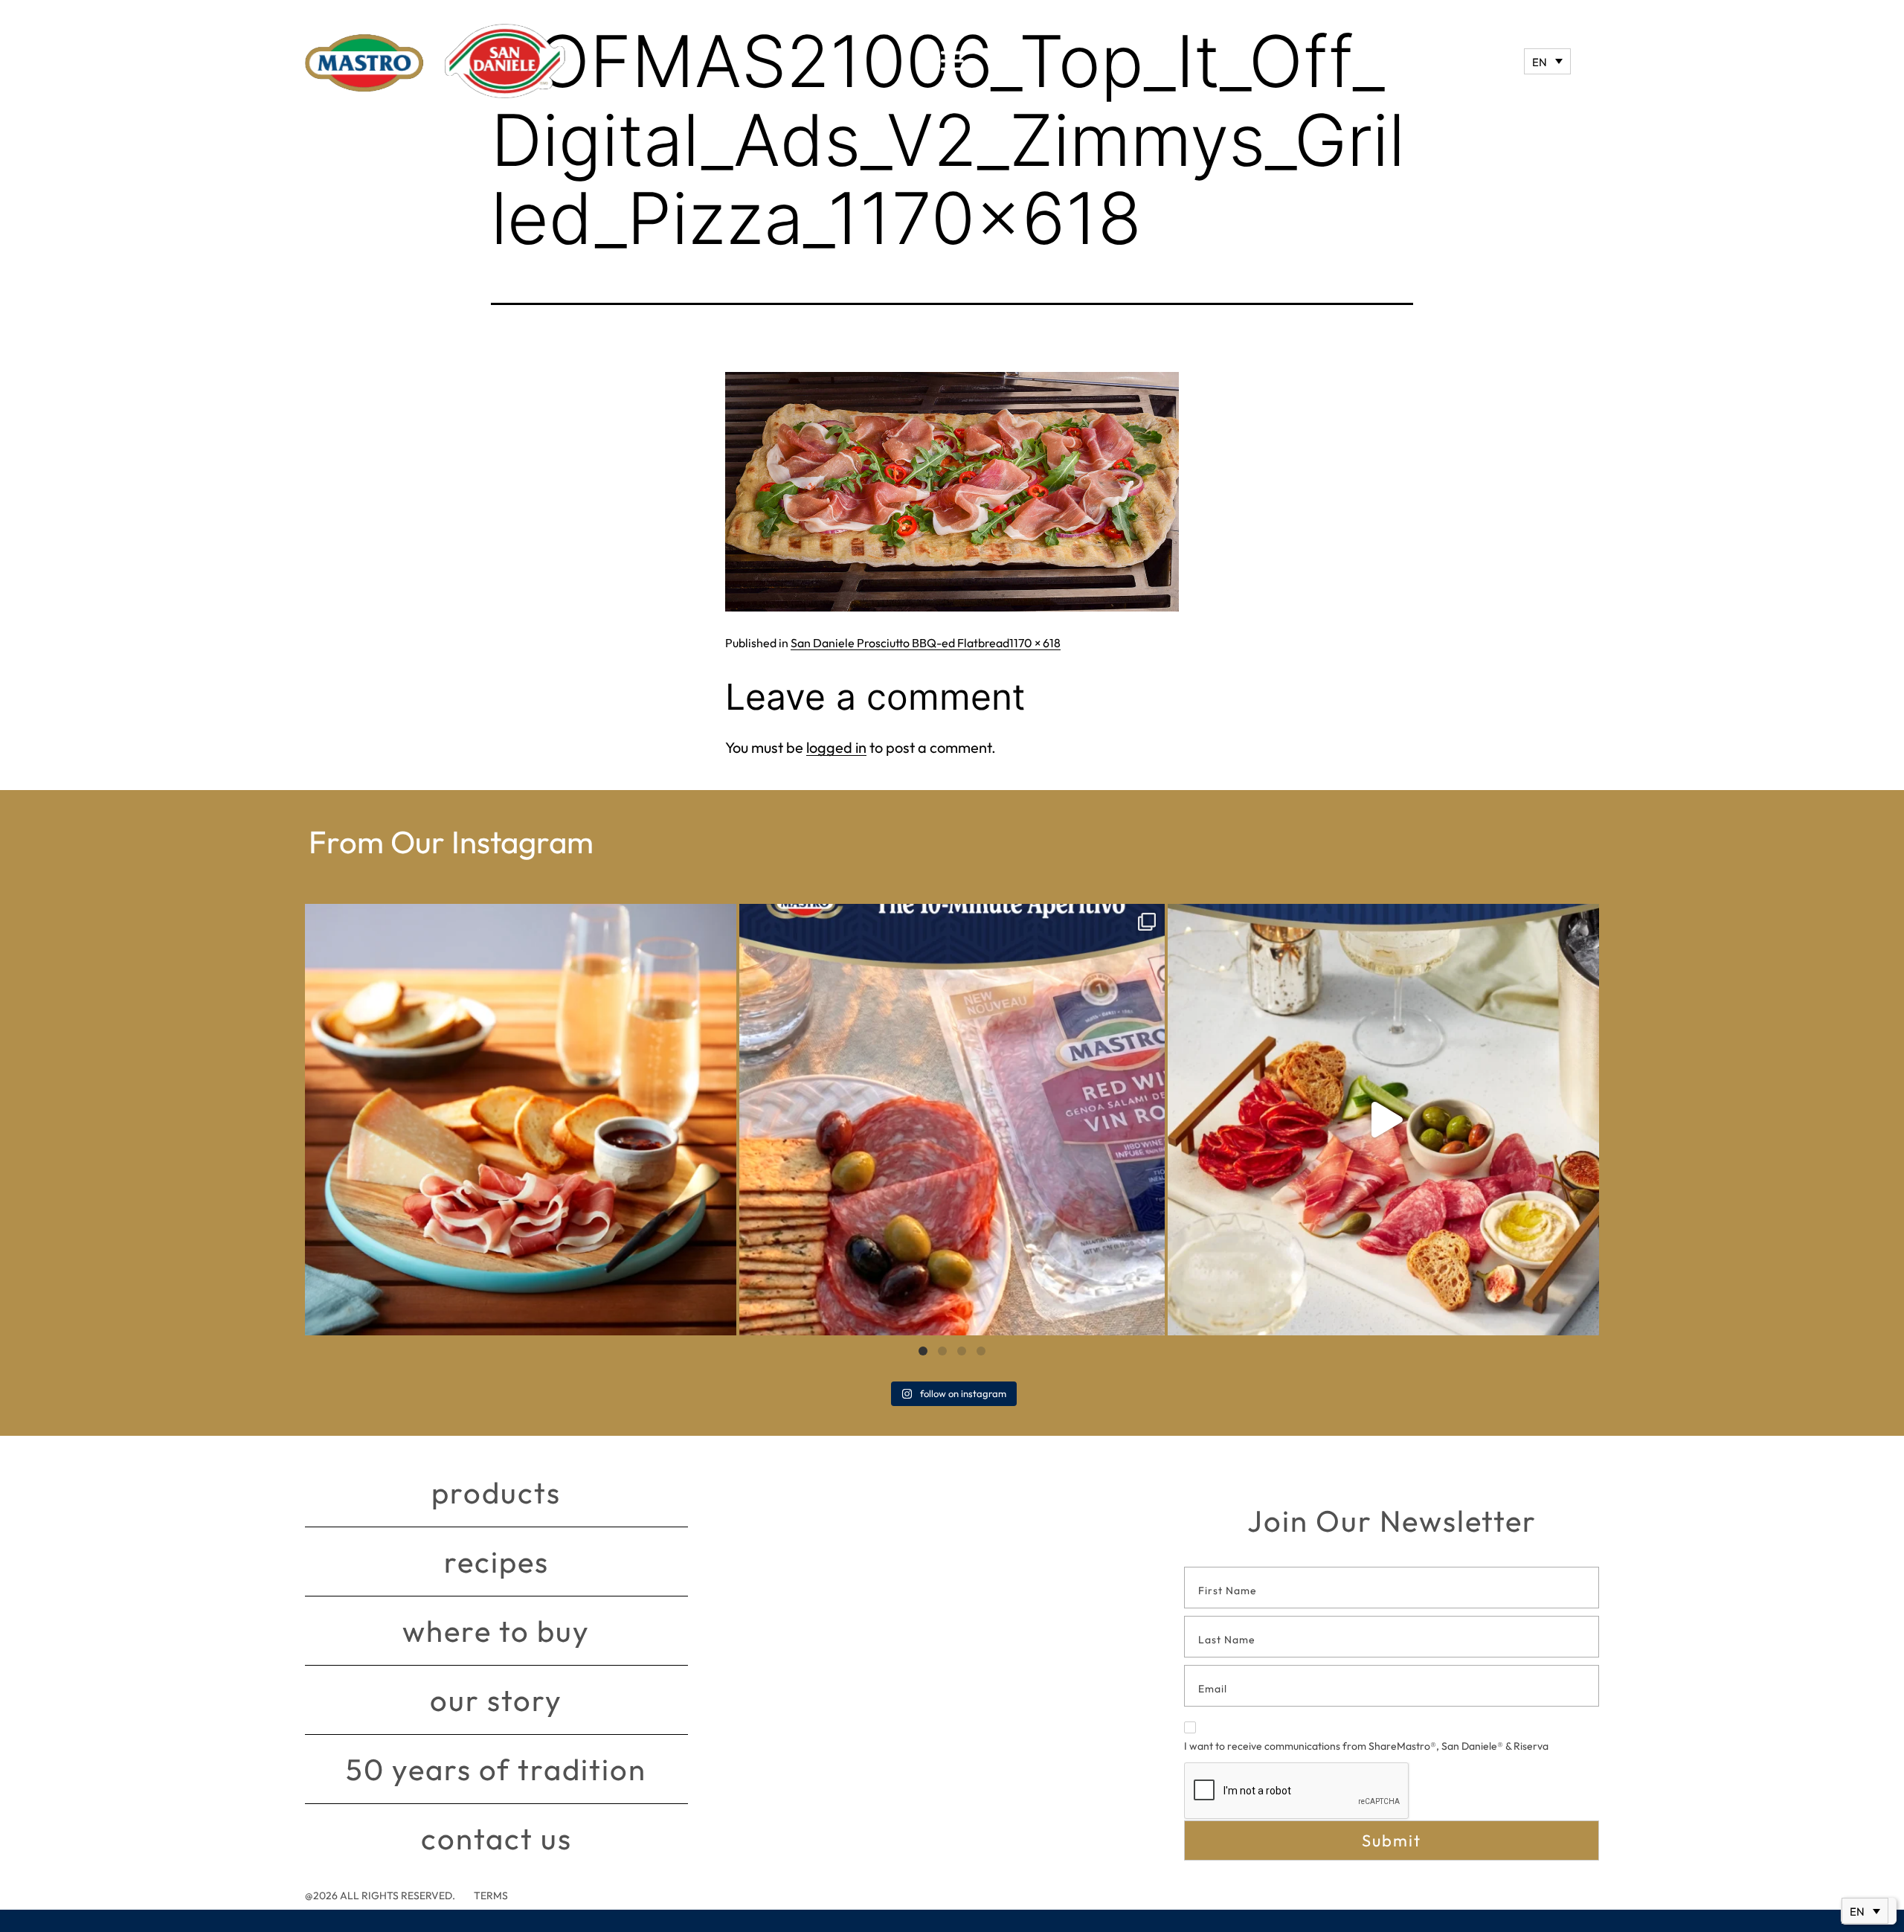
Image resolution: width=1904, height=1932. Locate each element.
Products (496, 1492)
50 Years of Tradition (496, 1769)
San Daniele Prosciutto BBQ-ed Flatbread (900, 643)
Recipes (496, 1562)
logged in (836, 747)
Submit (1392, 1840)
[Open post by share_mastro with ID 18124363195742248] (1383, 1120)
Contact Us (496, 1838)
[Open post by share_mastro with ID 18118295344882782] (952, 1120)
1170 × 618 (1035, 643)
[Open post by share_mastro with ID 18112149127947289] (521, 1120)
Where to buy (496, 1631)
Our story (496, 1700)
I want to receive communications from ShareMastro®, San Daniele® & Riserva (1366, 1746)
